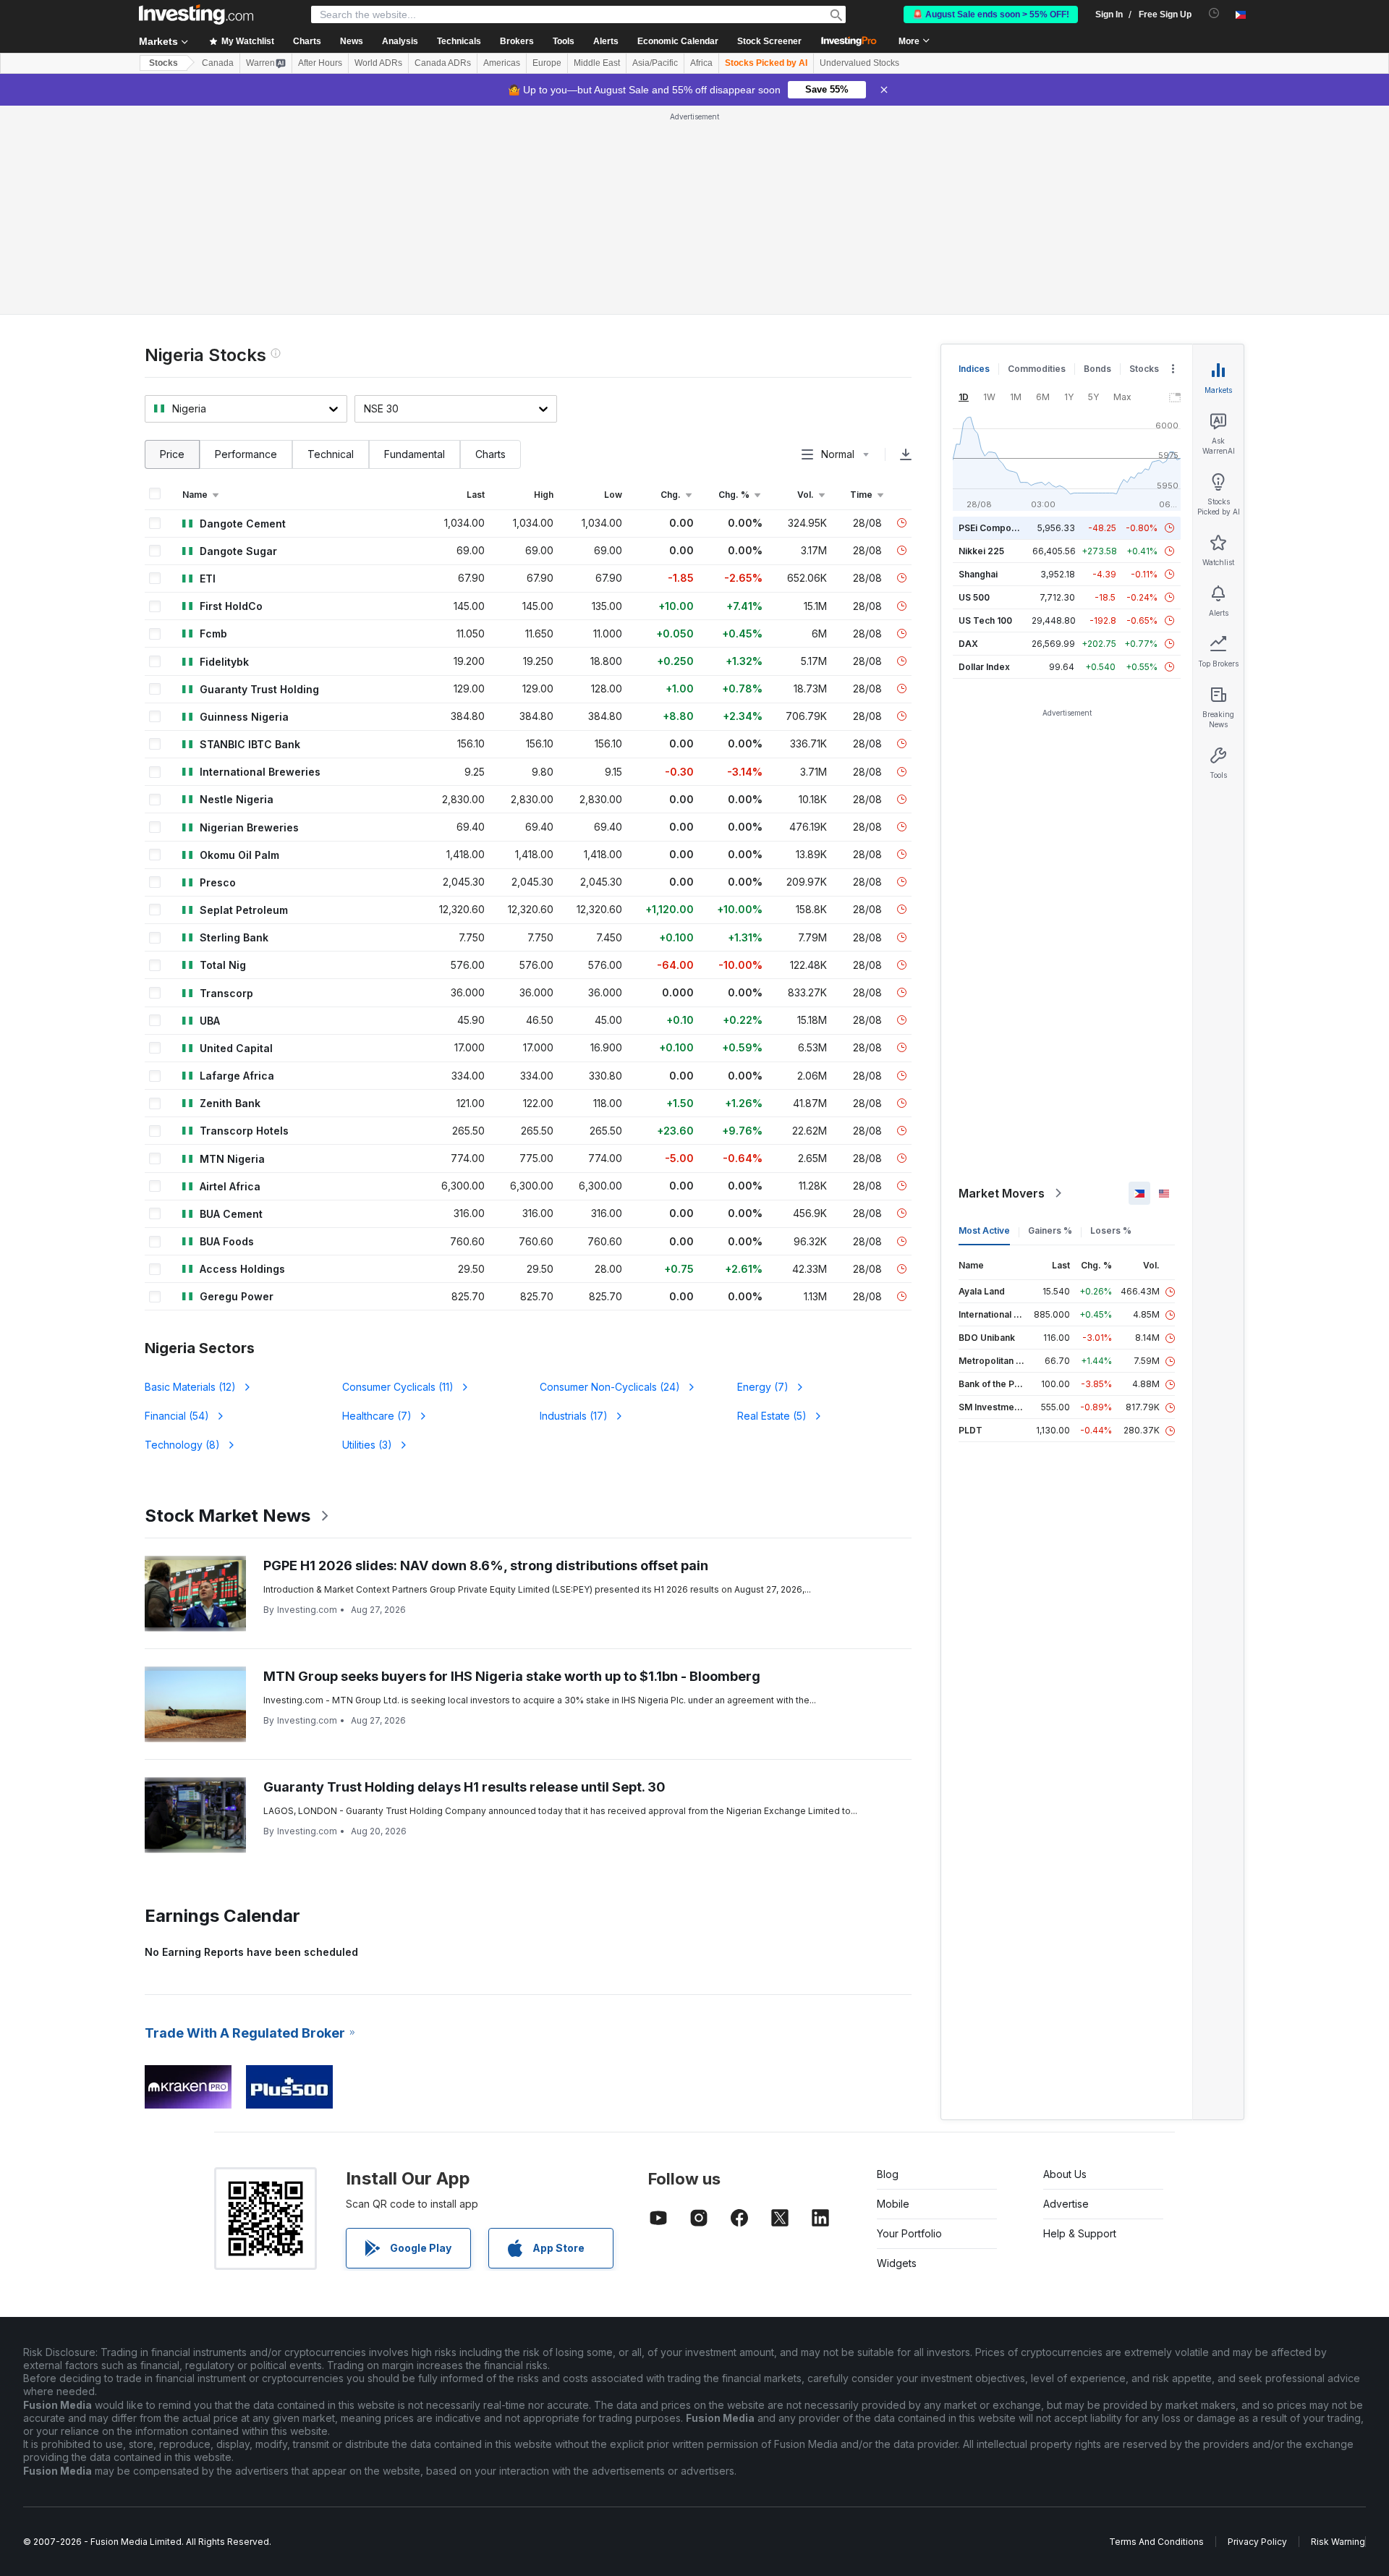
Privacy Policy (1257, 2542)
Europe (547, 63)
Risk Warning (1338, 2542)
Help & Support (1080, 2233)
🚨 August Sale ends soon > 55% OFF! (991, 14)
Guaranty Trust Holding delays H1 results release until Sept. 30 (464, 1787)
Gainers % (1050, 1230)
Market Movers (1002, 1193)
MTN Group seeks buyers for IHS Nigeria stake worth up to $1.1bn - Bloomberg (512, 1676)
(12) (190, 1387)
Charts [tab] (490, 454)
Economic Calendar (678, 41)
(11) (398, 1387)
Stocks (163, 63)
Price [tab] (172, 454)
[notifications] (1214, 13)
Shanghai (978, 574)
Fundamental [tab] (415, 454)
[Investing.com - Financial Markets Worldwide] (196, 14)
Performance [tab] (246, 454)
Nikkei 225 (981, 551)
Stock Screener (769, 41)
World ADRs (378, 63)
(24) (610, 1387)
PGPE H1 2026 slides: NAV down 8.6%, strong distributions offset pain (486, 1565)
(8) (182, 1445)
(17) (574, 1416)
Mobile (893, 2204)
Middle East (597, 63)
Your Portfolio (909, 2233)
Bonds (1097, 369)
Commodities (1037, 369)
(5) (772, 1416)
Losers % (1111, 1230)
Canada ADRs (443, 63)
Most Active (984, 1230)
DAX (968, 644)
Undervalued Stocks (859, 63)
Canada (218, 63)
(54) (177, 1416)
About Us (1065, 2174)
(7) (763, 1387)
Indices (974, 369)
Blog (888, 2174)
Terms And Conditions (1156, 2542)
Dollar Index (984, 667)
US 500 (974, 597)
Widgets (897, 2263)
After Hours (320, 63)
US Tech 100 (985, 620)
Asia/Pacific (655, 63)
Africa (701, 63)
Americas (502, 63)
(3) (367, 1445)
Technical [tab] (331, 454)
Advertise (1066, 2204)
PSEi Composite (993, 528)
